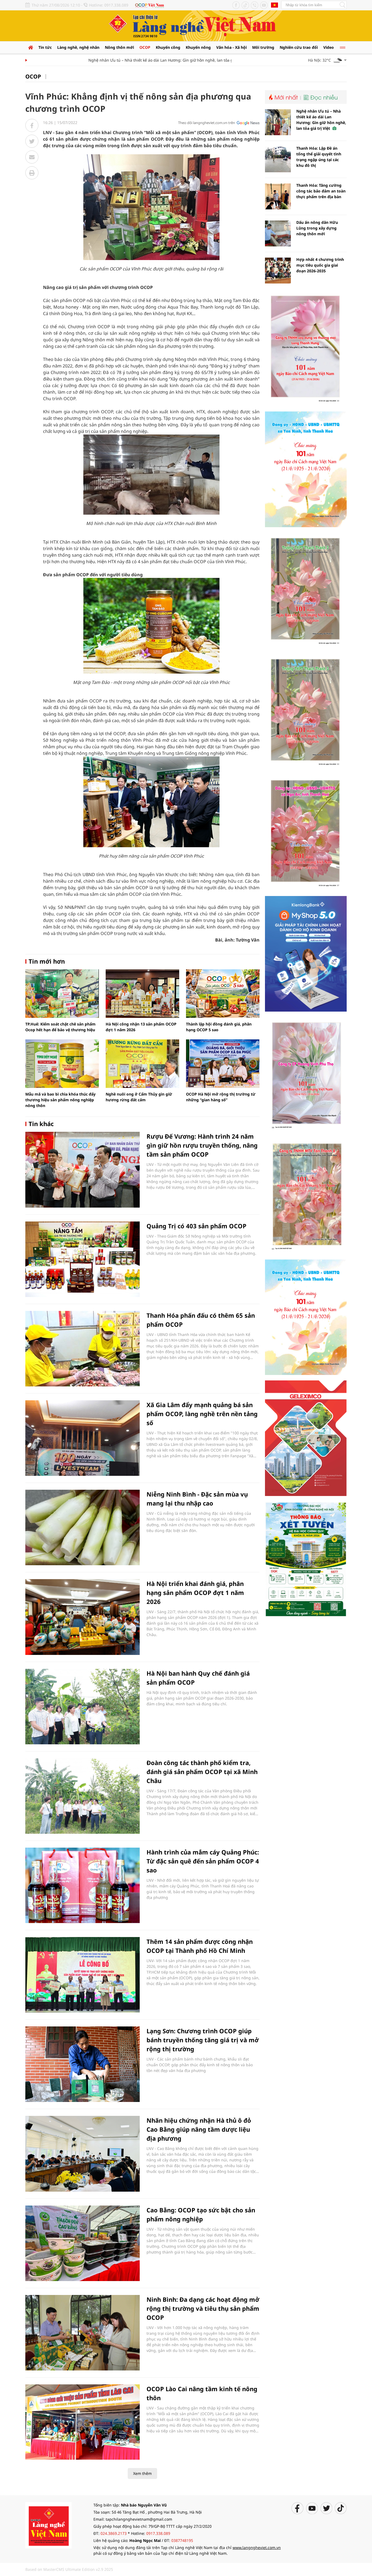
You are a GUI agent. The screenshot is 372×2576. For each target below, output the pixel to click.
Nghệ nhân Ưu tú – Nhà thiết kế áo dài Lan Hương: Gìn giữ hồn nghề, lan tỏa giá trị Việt (136, 60)
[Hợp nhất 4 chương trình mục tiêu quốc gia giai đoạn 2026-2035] (278, 271)
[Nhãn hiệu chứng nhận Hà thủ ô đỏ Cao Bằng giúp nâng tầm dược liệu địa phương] (83, 2154)
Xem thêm (142, 2473)
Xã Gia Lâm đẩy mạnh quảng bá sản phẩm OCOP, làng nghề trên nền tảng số (202, 1414)
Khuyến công (168, 47)
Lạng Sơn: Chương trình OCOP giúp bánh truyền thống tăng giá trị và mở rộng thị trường (203, 2040)
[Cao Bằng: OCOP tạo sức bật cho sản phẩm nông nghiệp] (83, 2243)
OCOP (145, 47)
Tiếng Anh (275, 5)
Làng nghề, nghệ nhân (78, 47)
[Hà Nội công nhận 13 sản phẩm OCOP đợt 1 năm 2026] (142, 994)
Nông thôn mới (119, 47)
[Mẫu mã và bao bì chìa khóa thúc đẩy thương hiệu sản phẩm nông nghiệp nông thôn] (62, 1064)
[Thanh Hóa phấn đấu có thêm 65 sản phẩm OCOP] (83, 1349)
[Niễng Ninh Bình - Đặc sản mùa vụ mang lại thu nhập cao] (83, 1527)
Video (329, 47)
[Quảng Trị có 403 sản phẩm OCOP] (83, 1259)
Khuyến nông (198, 47)
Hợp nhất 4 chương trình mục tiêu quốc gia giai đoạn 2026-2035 (320, 265)
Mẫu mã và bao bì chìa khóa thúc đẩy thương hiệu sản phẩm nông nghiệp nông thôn (60, 1100)
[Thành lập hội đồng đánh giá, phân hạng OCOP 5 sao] (223, 994)
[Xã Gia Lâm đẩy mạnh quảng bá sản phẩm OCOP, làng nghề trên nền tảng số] (83, 1438)
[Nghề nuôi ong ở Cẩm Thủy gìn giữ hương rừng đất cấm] (142, 1064)
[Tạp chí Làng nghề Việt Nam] (48, 2525)
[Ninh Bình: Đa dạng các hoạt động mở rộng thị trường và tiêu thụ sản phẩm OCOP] (83, 2333)
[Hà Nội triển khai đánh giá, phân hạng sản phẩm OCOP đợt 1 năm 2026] (83, 1617)
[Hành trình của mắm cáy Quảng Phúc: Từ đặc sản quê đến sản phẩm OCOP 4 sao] (83, 1885)
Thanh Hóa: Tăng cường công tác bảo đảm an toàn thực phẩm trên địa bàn (321, 191)
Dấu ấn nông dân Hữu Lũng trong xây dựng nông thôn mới (317, 228)
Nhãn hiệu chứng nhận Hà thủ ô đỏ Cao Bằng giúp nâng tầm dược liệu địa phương (199, 2129)
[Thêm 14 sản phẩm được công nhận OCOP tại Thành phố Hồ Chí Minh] (83, 1975)
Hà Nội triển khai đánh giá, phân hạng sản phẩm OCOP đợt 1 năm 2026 (195, 1592)
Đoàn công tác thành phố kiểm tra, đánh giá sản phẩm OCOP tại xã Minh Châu (202, 1772)
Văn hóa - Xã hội (231, 47)
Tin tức (45, 47)
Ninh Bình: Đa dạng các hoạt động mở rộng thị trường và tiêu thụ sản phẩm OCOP (203, 2308)
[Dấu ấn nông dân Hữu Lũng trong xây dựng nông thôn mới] (278, 233)
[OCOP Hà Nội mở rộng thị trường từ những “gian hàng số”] (223, 1064)
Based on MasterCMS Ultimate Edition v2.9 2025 (69, 2569)
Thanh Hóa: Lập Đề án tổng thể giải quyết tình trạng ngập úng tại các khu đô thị (319, 157)
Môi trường (263, 47)
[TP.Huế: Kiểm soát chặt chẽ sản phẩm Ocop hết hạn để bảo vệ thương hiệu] (62, 994)
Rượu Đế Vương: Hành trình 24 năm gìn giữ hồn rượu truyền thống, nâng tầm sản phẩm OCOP (202, 1145)
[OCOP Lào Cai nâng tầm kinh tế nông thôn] (83, 2422)
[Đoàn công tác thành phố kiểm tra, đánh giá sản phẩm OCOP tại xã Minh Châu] (83, 1796)
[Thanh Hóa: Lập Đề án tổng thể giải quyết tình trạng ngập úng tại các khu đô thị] (278, 159)
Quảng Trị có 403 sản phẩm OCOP (196, 1226)
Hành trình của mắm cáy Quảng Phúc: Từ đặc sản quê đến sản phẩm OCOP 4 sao (203, 1861)
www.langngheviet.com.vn (257, 2548)
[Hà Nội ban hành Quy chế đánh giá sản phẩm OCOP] (83, 1707)
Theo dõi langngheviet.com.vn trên (207, 123)
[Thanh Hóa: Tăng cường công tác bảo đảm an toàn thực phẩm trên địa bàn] (278, 196)
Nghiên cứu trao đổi (299, 47)
